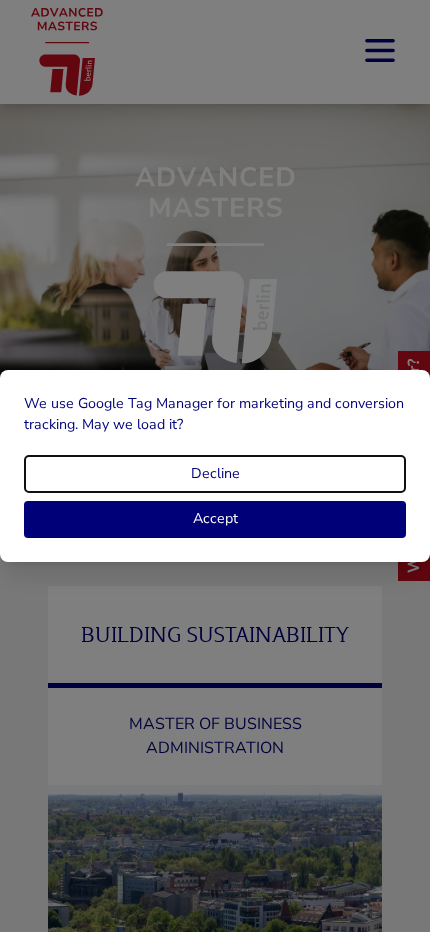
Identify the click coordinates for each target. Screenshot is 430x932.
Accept (215, 518)
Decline (215, 473)
